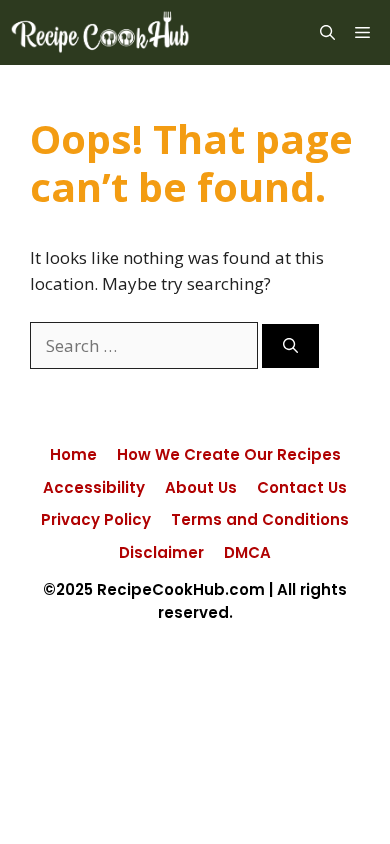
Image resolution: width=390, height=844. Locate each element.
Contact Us (302, 487)
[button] (327, 32)
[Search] (290, 346)
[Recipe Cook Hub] (100, 32)
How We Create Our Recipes (229, 454)
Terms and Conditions (260, 519)
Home (73, 454)
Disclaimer (161, 552)
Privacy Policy (96, 519)
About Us (201, 487)
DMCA (247, 552)
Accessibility (94, 487)
